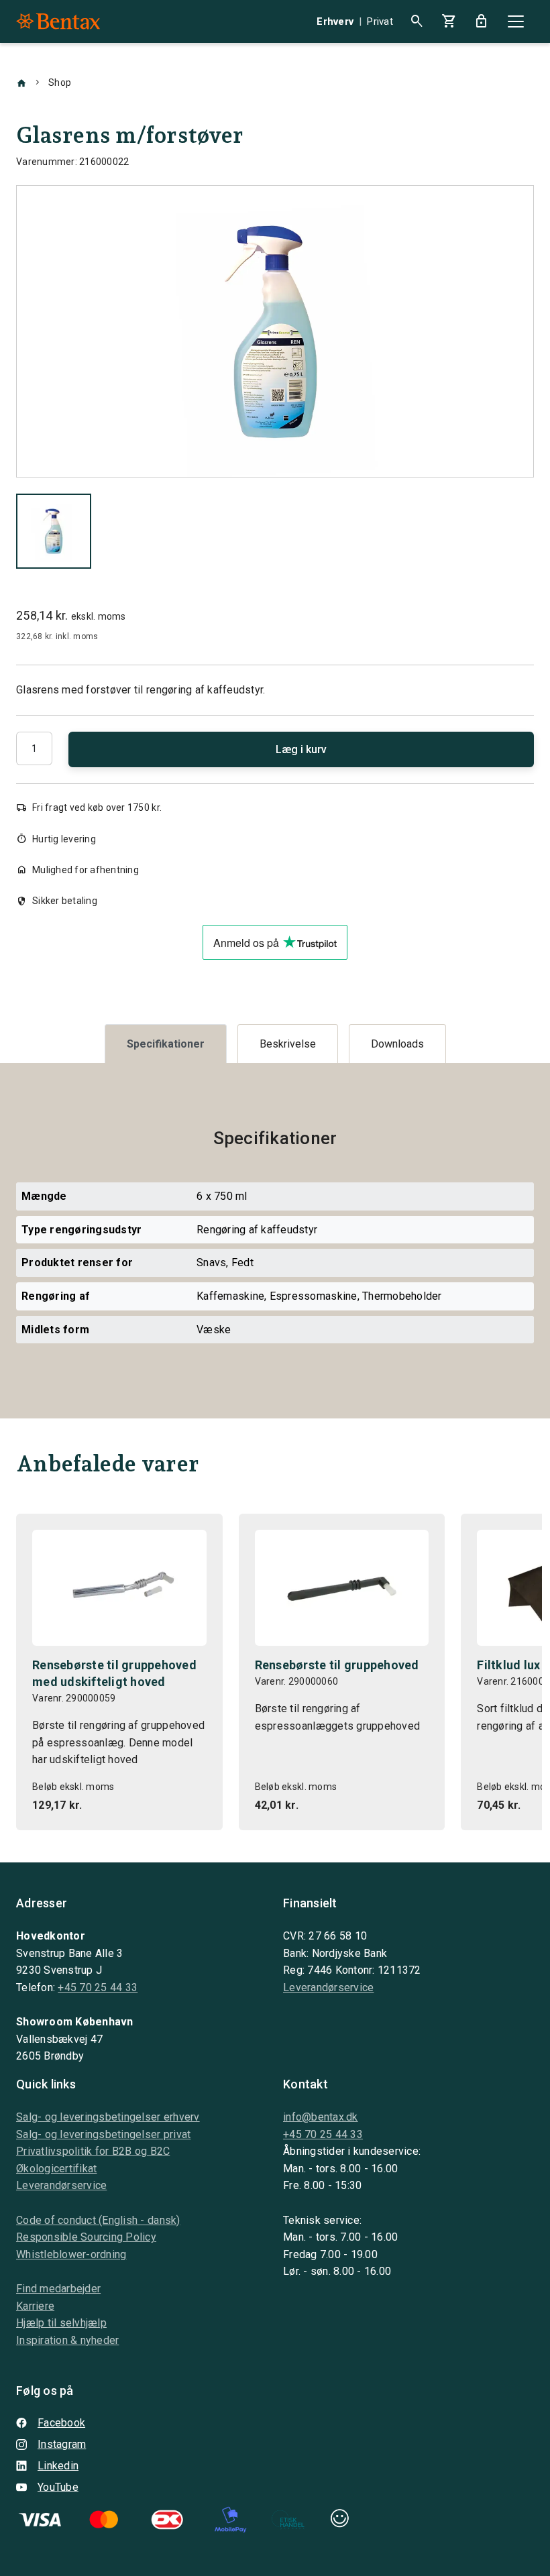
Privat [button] (380, 21)
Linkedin (58, 2466)
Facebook (61, 2423)
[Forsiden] (21, 82)
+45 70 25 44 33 (98, 1987)
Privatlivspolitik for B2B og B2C (93, 2151)
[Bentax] (58, 21)
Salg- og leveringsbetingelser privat (103, 2134)
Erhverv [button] (335, 21)
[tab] (166, 1044)
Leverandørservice (328, 1987)
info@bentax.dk (321, 2117)
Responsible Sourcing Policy (86, 2237)
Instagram (62, 2444)
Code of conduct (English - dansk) (98, 2220)
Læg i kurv (301, 749)
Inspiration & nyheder (67, 2340)
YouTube (58, 2487)
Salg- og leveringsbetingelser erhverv (108, 2117)
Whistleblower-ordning (71, 2254)
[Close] (516, 21)
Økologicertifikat (56, 2169)
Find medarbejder (58, 2289)
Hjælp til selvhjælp (61, 2323)
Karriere (35, 2306)
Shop (60, 82)
